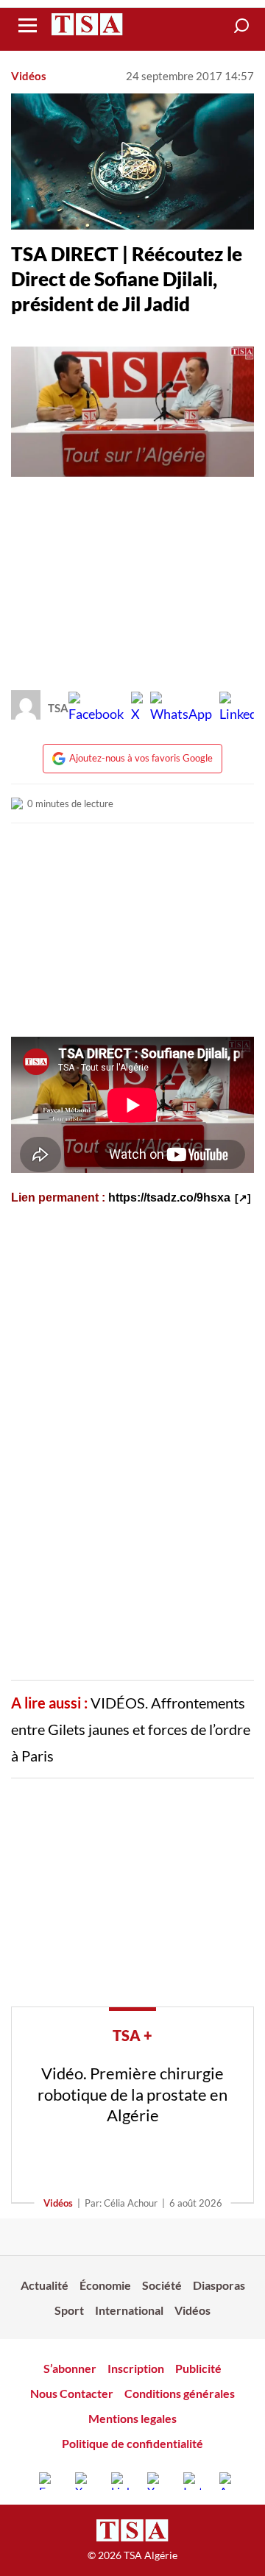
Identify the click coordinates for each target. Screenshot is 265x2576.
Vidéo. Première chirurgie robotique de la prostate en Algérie (132, 2094)
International (129, 2310)
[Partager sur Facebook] (96, 708)
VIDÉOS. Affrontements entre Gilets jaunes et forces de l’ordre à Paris (131, 1729)
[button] (241, 26)
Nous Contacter (72, 2393)
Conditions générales (180, 2393)
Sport (69, 2310)
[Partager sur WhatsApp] (181, 708)
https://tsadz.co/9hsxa (169, 1197)
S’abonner (70, 2368)
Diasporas (219, 2285)
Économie (105, 2285)
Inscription (136, 2368)
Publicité (198, 2368)
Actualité (45, 2285)
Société (162, 2285)
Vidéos (29, 76)
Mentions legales (132, 2418)
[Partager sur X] (137, 708)
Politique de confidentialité (132, 2443)
